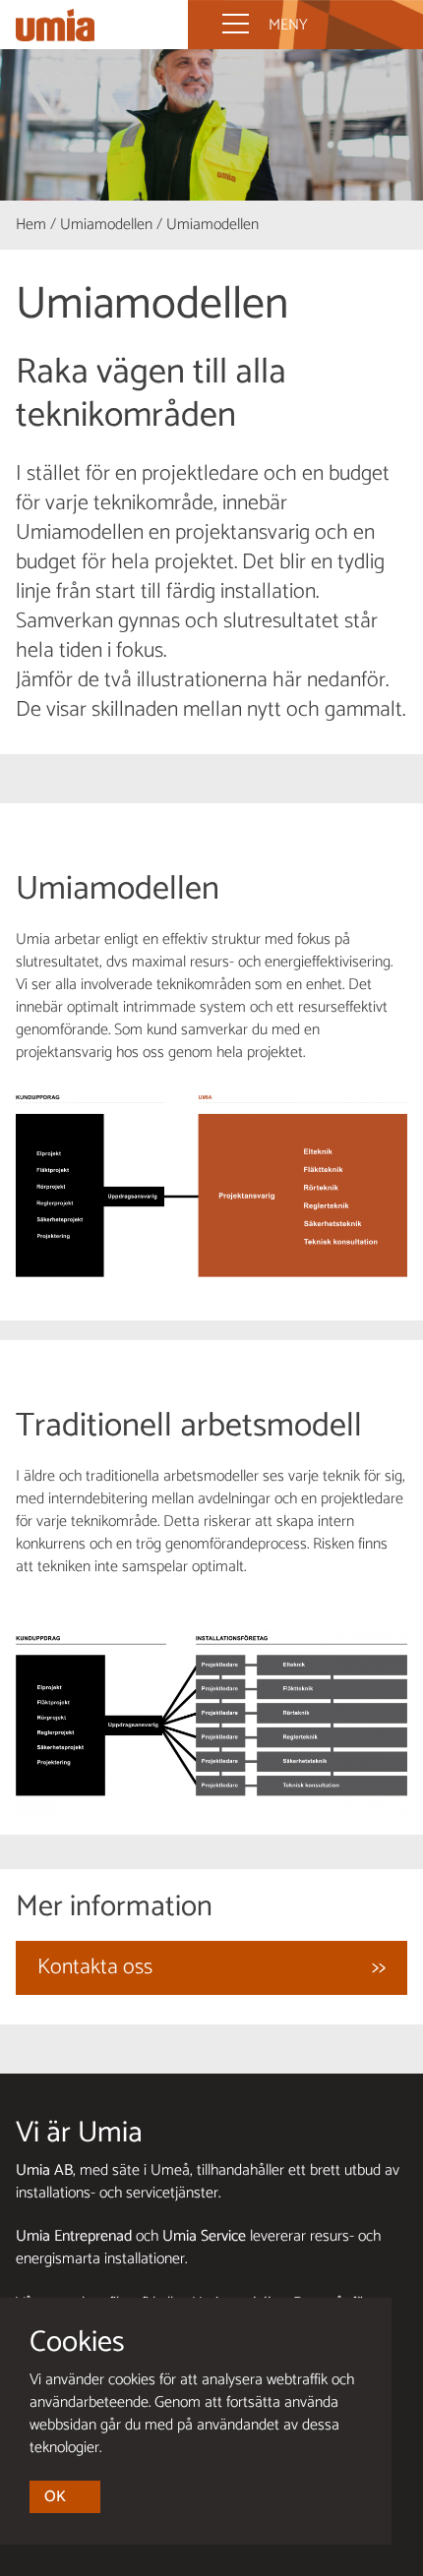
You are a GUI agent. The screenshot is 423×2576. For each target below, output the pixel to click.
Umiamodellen (106, 225)
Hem (31, 225)
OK (55, 2497)
